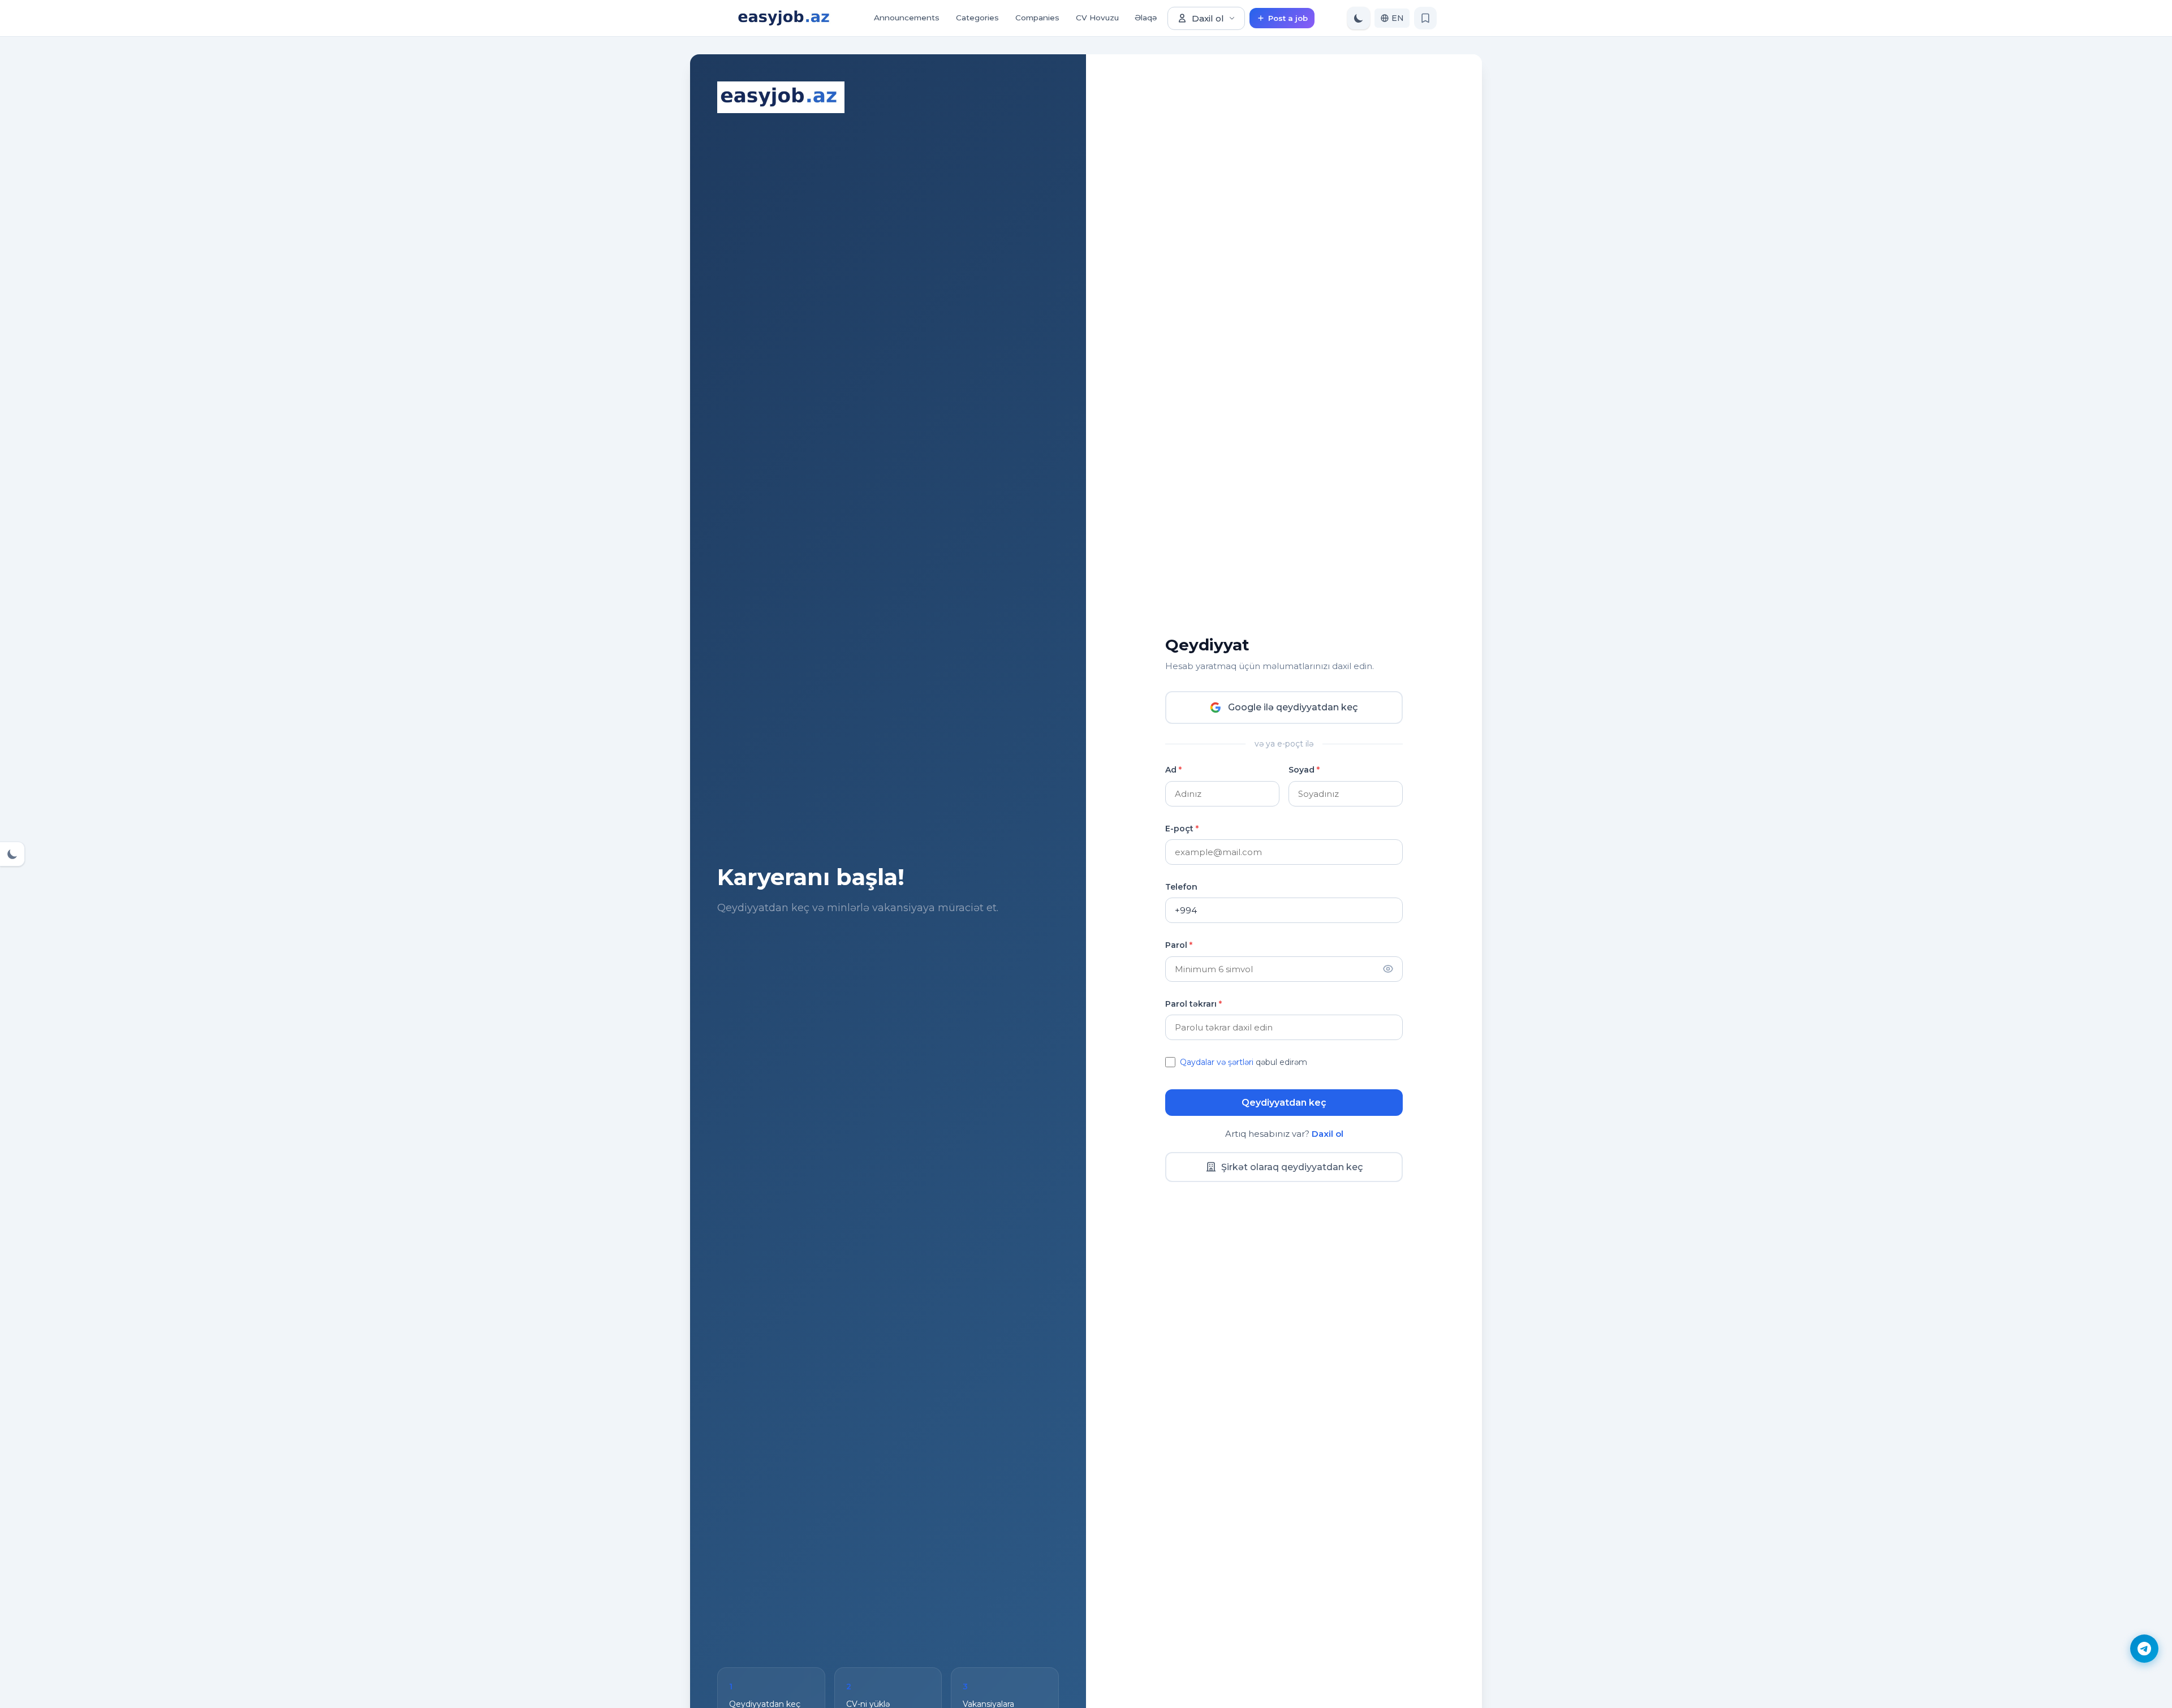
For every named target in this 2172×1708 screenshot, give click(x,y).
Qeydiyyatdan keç (1284, 1103)
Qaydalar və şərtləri (1217, 1062)
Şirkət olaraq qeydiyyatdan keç (1292, 1167)
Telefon (1181, 887)
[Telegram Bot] (2144, 1649)
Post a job (1288, 18)
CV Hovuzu (1097, 18)
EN (1398, 18)
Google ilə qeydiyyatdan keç (1293, 707)
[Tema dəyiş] (1359, 18)
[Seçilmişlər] (1425, 18)
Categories (977, 18)
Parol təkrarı (1193, 1004)
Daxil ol (1208, 18)
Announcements (907, 18)
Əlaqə (1146, 18)
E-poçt (1182, 829)
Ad (1173, 770)
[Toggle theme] (12, 854)
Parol (1179, 945)
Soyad (1304, 770)
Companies (1037, 18)
